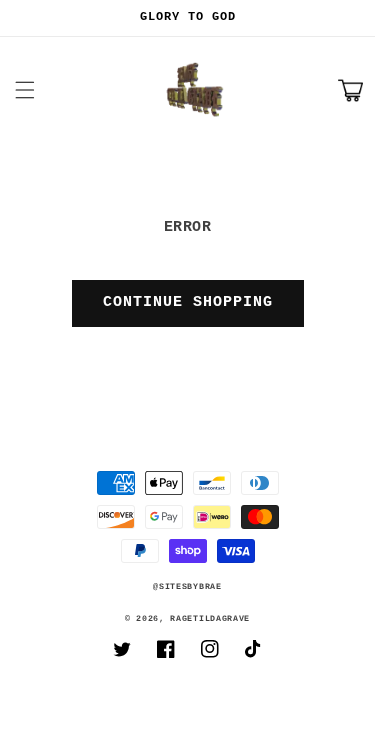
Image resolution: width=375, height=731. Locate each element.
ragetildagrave (210, 619)
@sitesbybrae (187, 587)
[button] (25, 90)
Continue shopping (188, 302)
